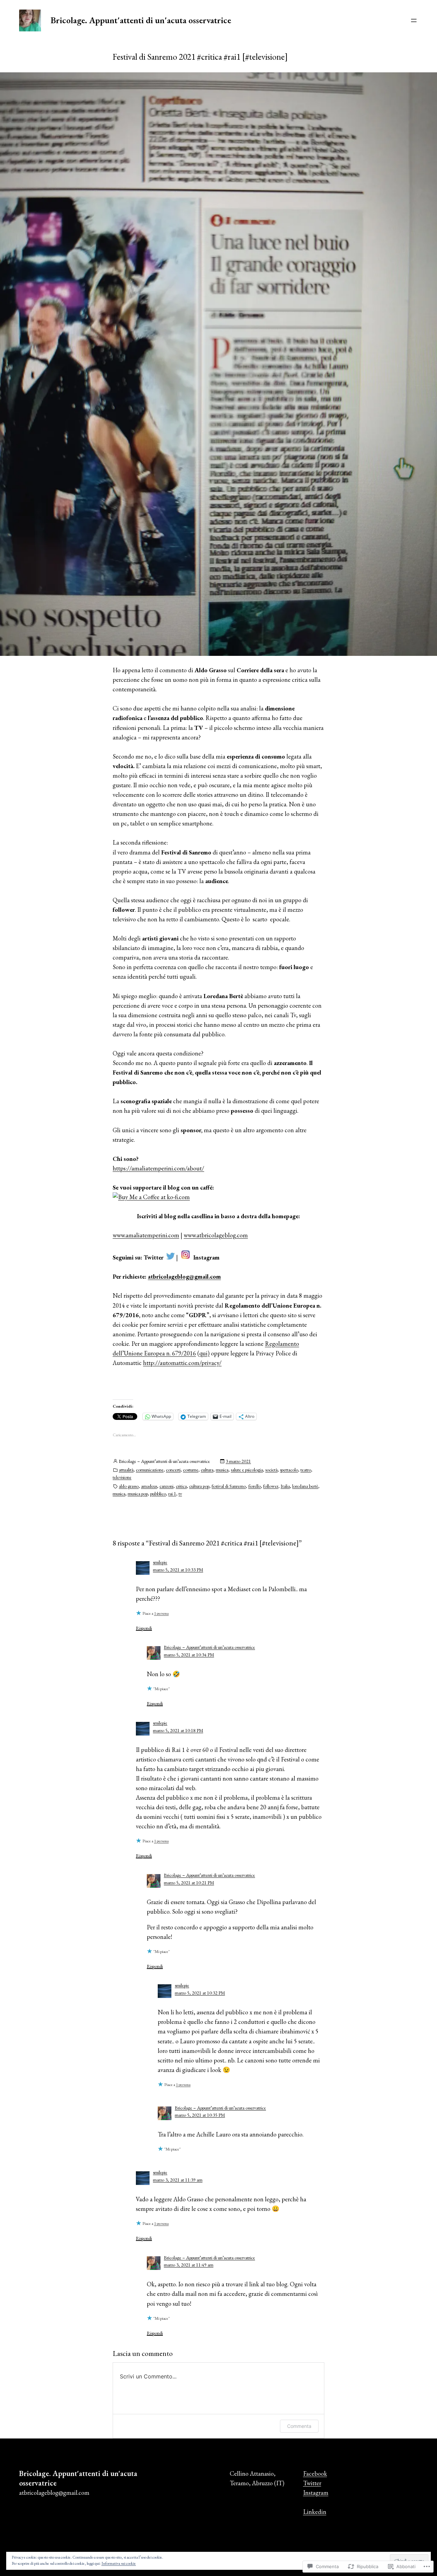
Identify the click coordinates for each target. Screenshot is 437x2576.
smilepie (160, 1562)
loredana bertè (305, 1486)
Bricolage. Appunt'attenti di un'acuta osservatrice (141, 20)
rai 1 (172, 1494)
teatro (306, 1470)
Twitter (312, 2483)
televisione (122, 1477)
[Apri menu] (414, 20)
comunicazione (150, 1470)
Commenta (299, 2426)
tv (180, 1494)
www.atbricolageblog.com (216, 1235)
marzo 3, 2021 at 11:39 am (178, 2180)
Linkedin (315, 2512)
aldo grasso (129, 1486)
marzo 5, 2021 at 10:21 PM (189, 1883)
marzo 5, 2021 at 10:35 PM (200, 2115)
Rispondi (144, 1628)
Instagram (316, 2493)
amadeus (149, 1486)
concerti (173, 1470)
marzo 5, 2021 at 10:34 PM (189, 1655)
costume (191, 1470)
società (271, 1470)
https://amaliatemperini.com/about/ (158, 1168)
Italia (285, 1486)
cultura (207, 1470)
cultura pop (199, 1486)
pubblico (158, 1494)
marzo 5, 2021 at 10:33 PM (178, 1570)
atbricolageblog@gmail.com (184, 1276)
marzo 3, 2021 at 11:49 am (189, 2265)
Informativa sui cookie (119, 2563)
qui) (205, 1353)
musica (222, 1470)
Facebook (315, 2473)
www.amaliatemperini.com (146, 1235)
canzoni (166, 1486)
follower (271, 1486)
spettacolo (289, 1470)
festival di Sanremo (229, 1486)
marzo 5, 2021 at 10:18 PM (178, 1730)
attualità (126, 1470)
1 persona (161, 1613)
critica (181, 1486)
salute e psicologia (247, 1470)
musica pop (138, 1494)
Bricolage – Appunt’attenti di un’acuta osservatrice (209, 1647)
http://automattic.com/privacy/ (182, 1363)
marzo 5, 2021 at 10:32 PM (200, 1993)
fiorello (255, 1486)
